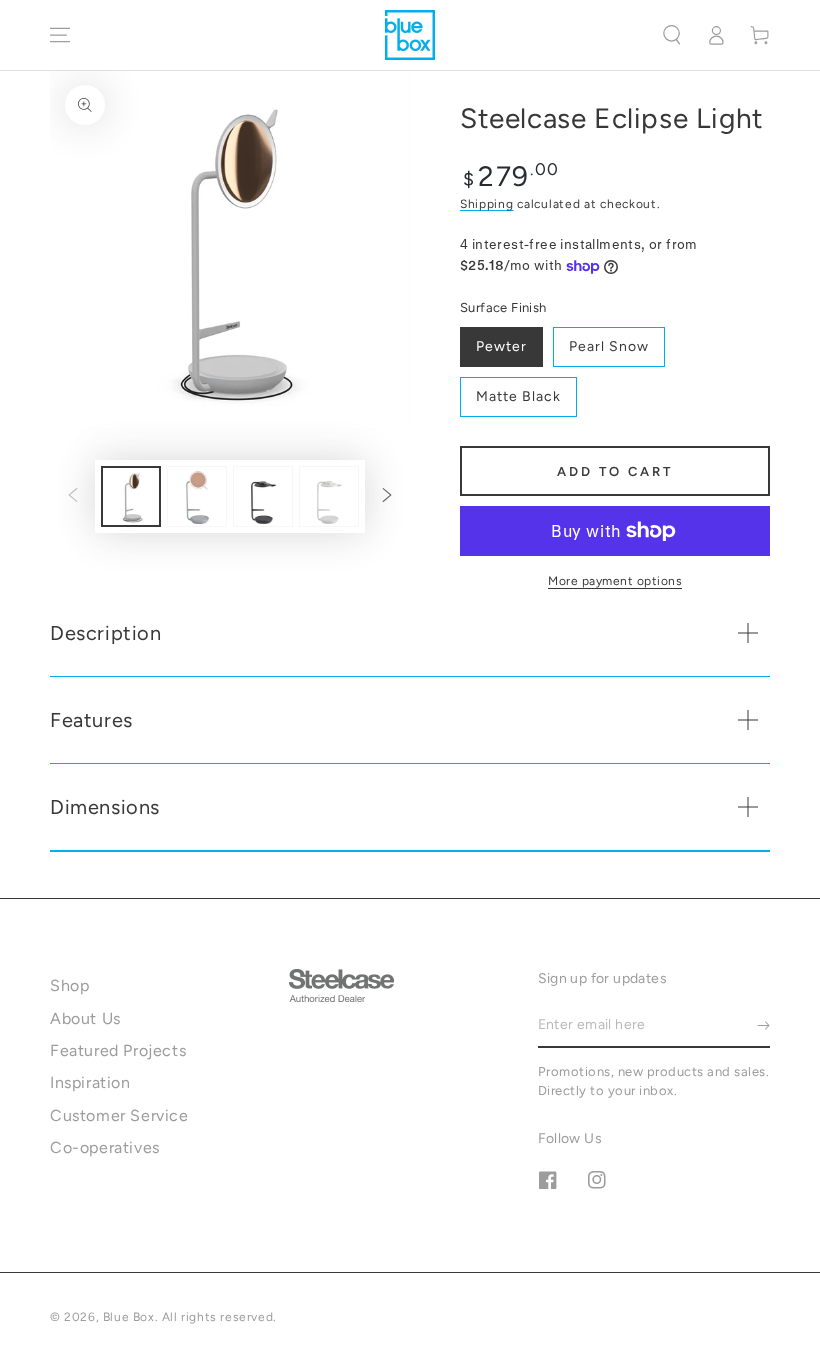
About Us (85, 1018)
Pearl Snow (609, 346)
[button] (672, 35)
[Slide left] (73, 497)
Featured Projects (118, 1050)
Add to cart (615, 471)
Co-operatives (105, 1147)
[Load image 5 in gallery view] (263, 496)
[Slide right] (387, 497)
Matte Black (518, 396)
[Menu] (60, 35)
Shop (69, 985)
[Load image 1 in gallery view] (131, 496)
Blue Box (129, 1317)
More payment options (615, 581)
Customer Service (119, 1115)
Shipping (487, 204)
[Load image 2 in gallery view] (197, 496)
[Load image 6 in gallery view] (329, 496)
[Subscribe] (763, 1025)
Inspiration (90, 1082)
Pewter (501, 346)
